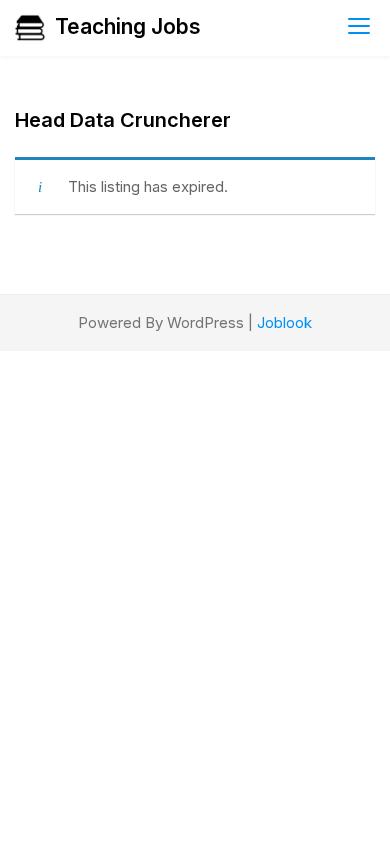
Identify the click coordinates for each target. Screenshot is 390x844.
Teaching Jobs (128, 26)
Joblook (284, 322)
